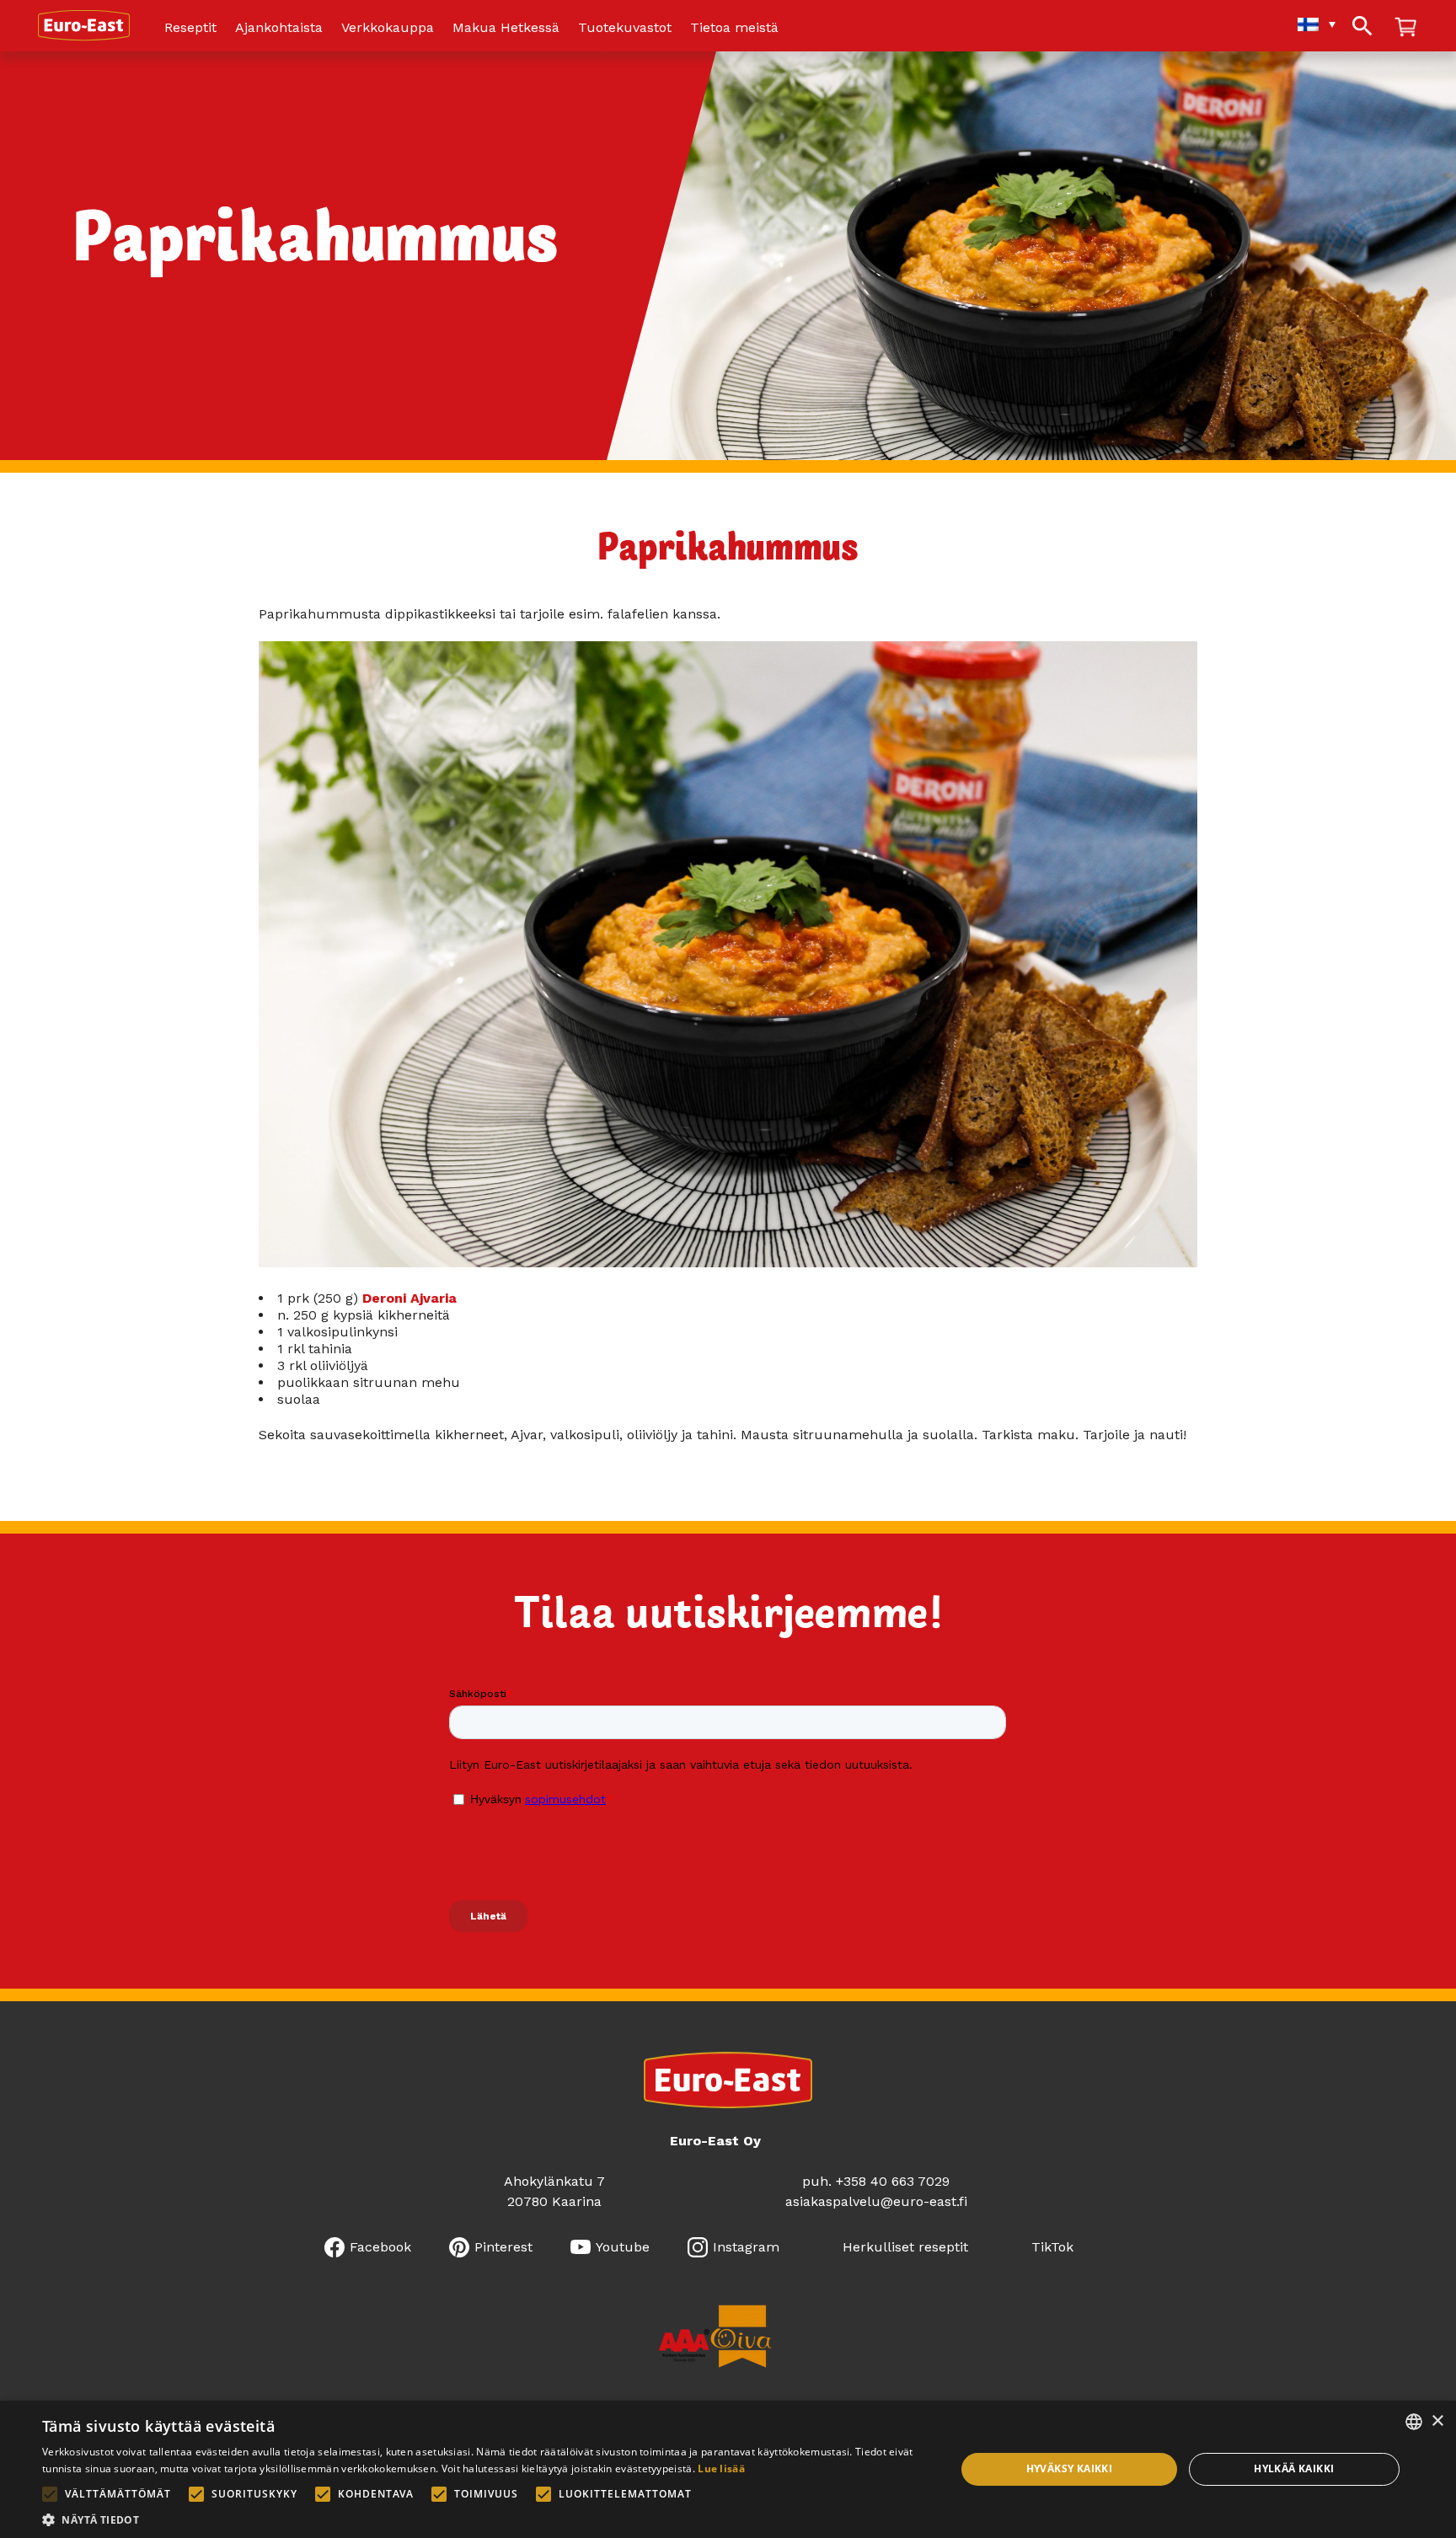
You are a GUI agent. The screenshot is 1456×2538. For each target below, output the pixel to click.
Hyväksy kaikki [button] (1070, 2468)
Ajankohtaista (279, 28)
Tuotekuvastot (625, 28)
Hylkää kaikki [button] (1294, 2468)
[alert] (728, 2469)
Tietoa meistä (734, 28)
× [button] (1437, 2421)
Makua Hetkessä (506, 28)
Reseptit (190, 28)
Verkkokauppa (388, 28)
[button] (485, 2518)
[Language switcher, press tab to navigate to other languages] (1308, 24)
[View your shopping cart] (1405, 28)
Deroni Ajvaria (409, 1298)
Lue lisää (721, 2468)
